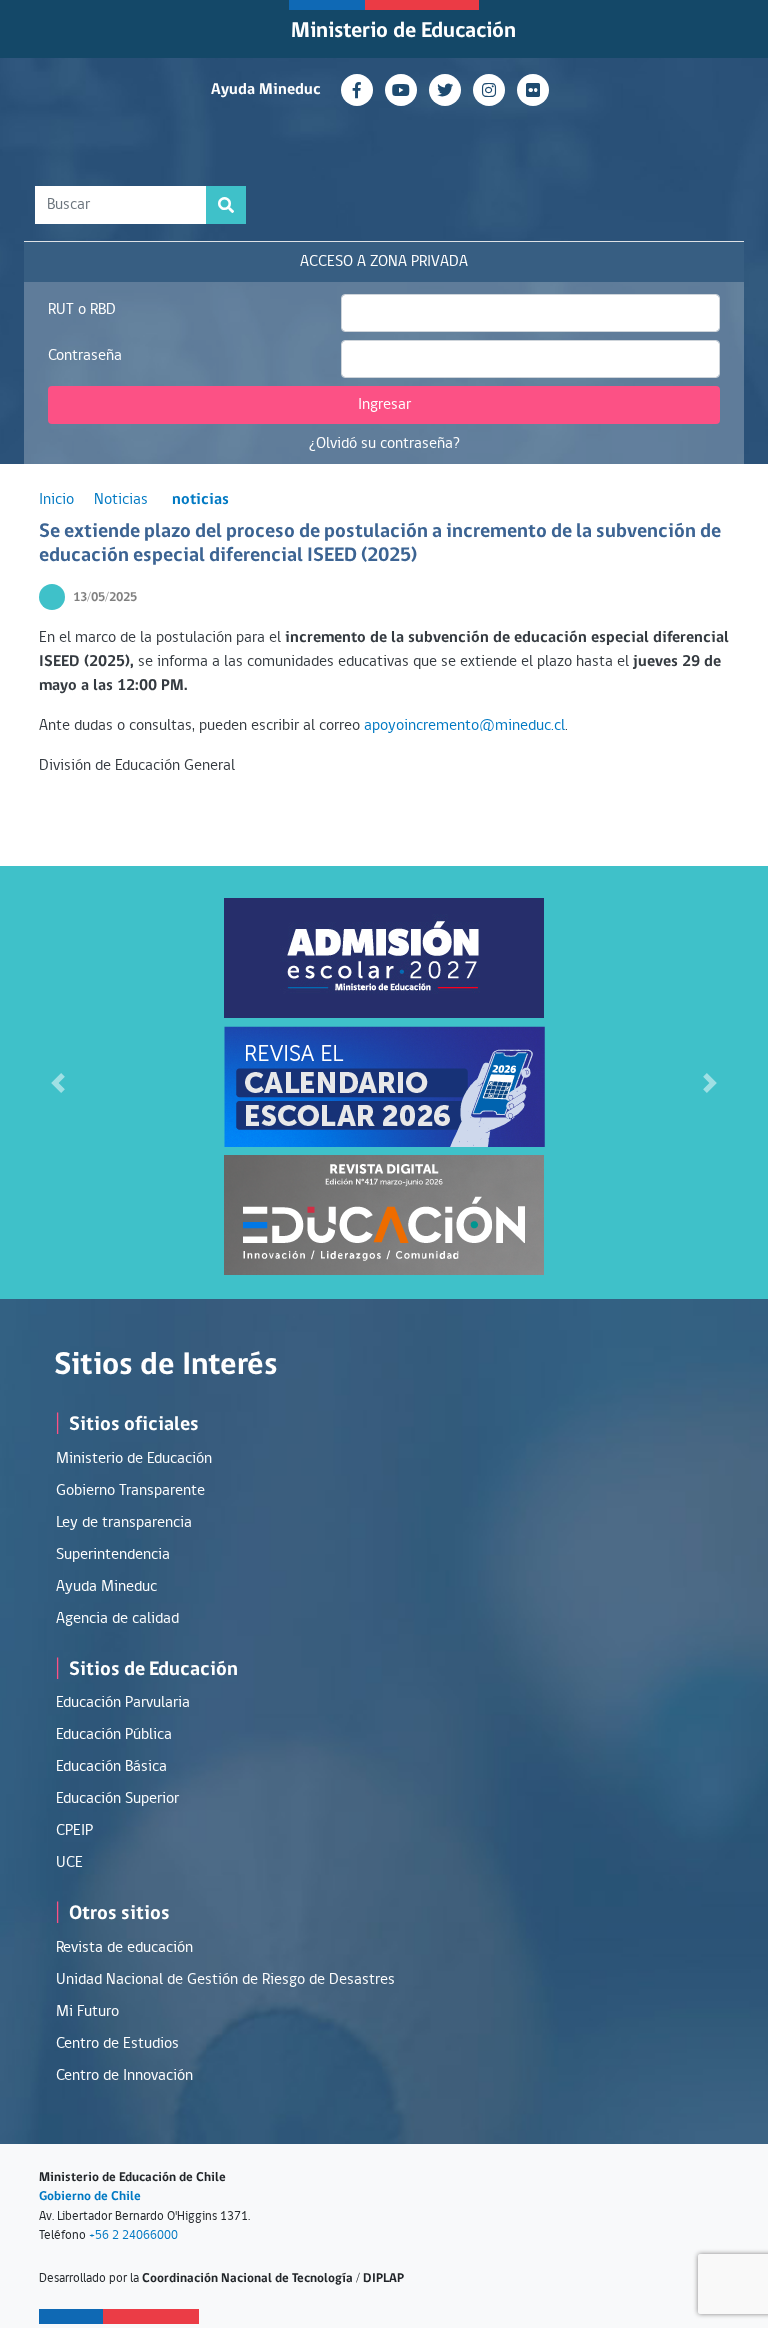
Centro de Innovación (124, 2076)
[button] (57, 1082)
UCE (69, 1863)
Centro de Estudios (117, 2044)
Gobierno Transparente (130, 1491)
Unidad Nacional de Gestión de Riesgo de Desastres (225, 1980)
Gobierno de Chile (90, 2196)
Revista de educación (124, 1948)
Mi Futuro (87, 2012)
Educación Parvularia (123, 1703)
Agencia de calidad (117, 1619)
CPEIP (74, 1831)
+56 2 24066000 (133, 2235)
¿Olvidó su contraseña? (384, 444)
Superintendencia (113, 1555)
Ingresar (384, 405)
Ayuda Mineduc (266, 90)
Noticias (121, 500)
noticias (200, 500)
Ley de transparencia (124, 1523)
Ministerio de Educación (403, 31)
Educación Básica (111, 1767)
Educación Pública (114, 1735)
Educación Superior (117, 1799)
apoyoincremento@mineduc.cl (464, 726)
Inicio (56, 500)
